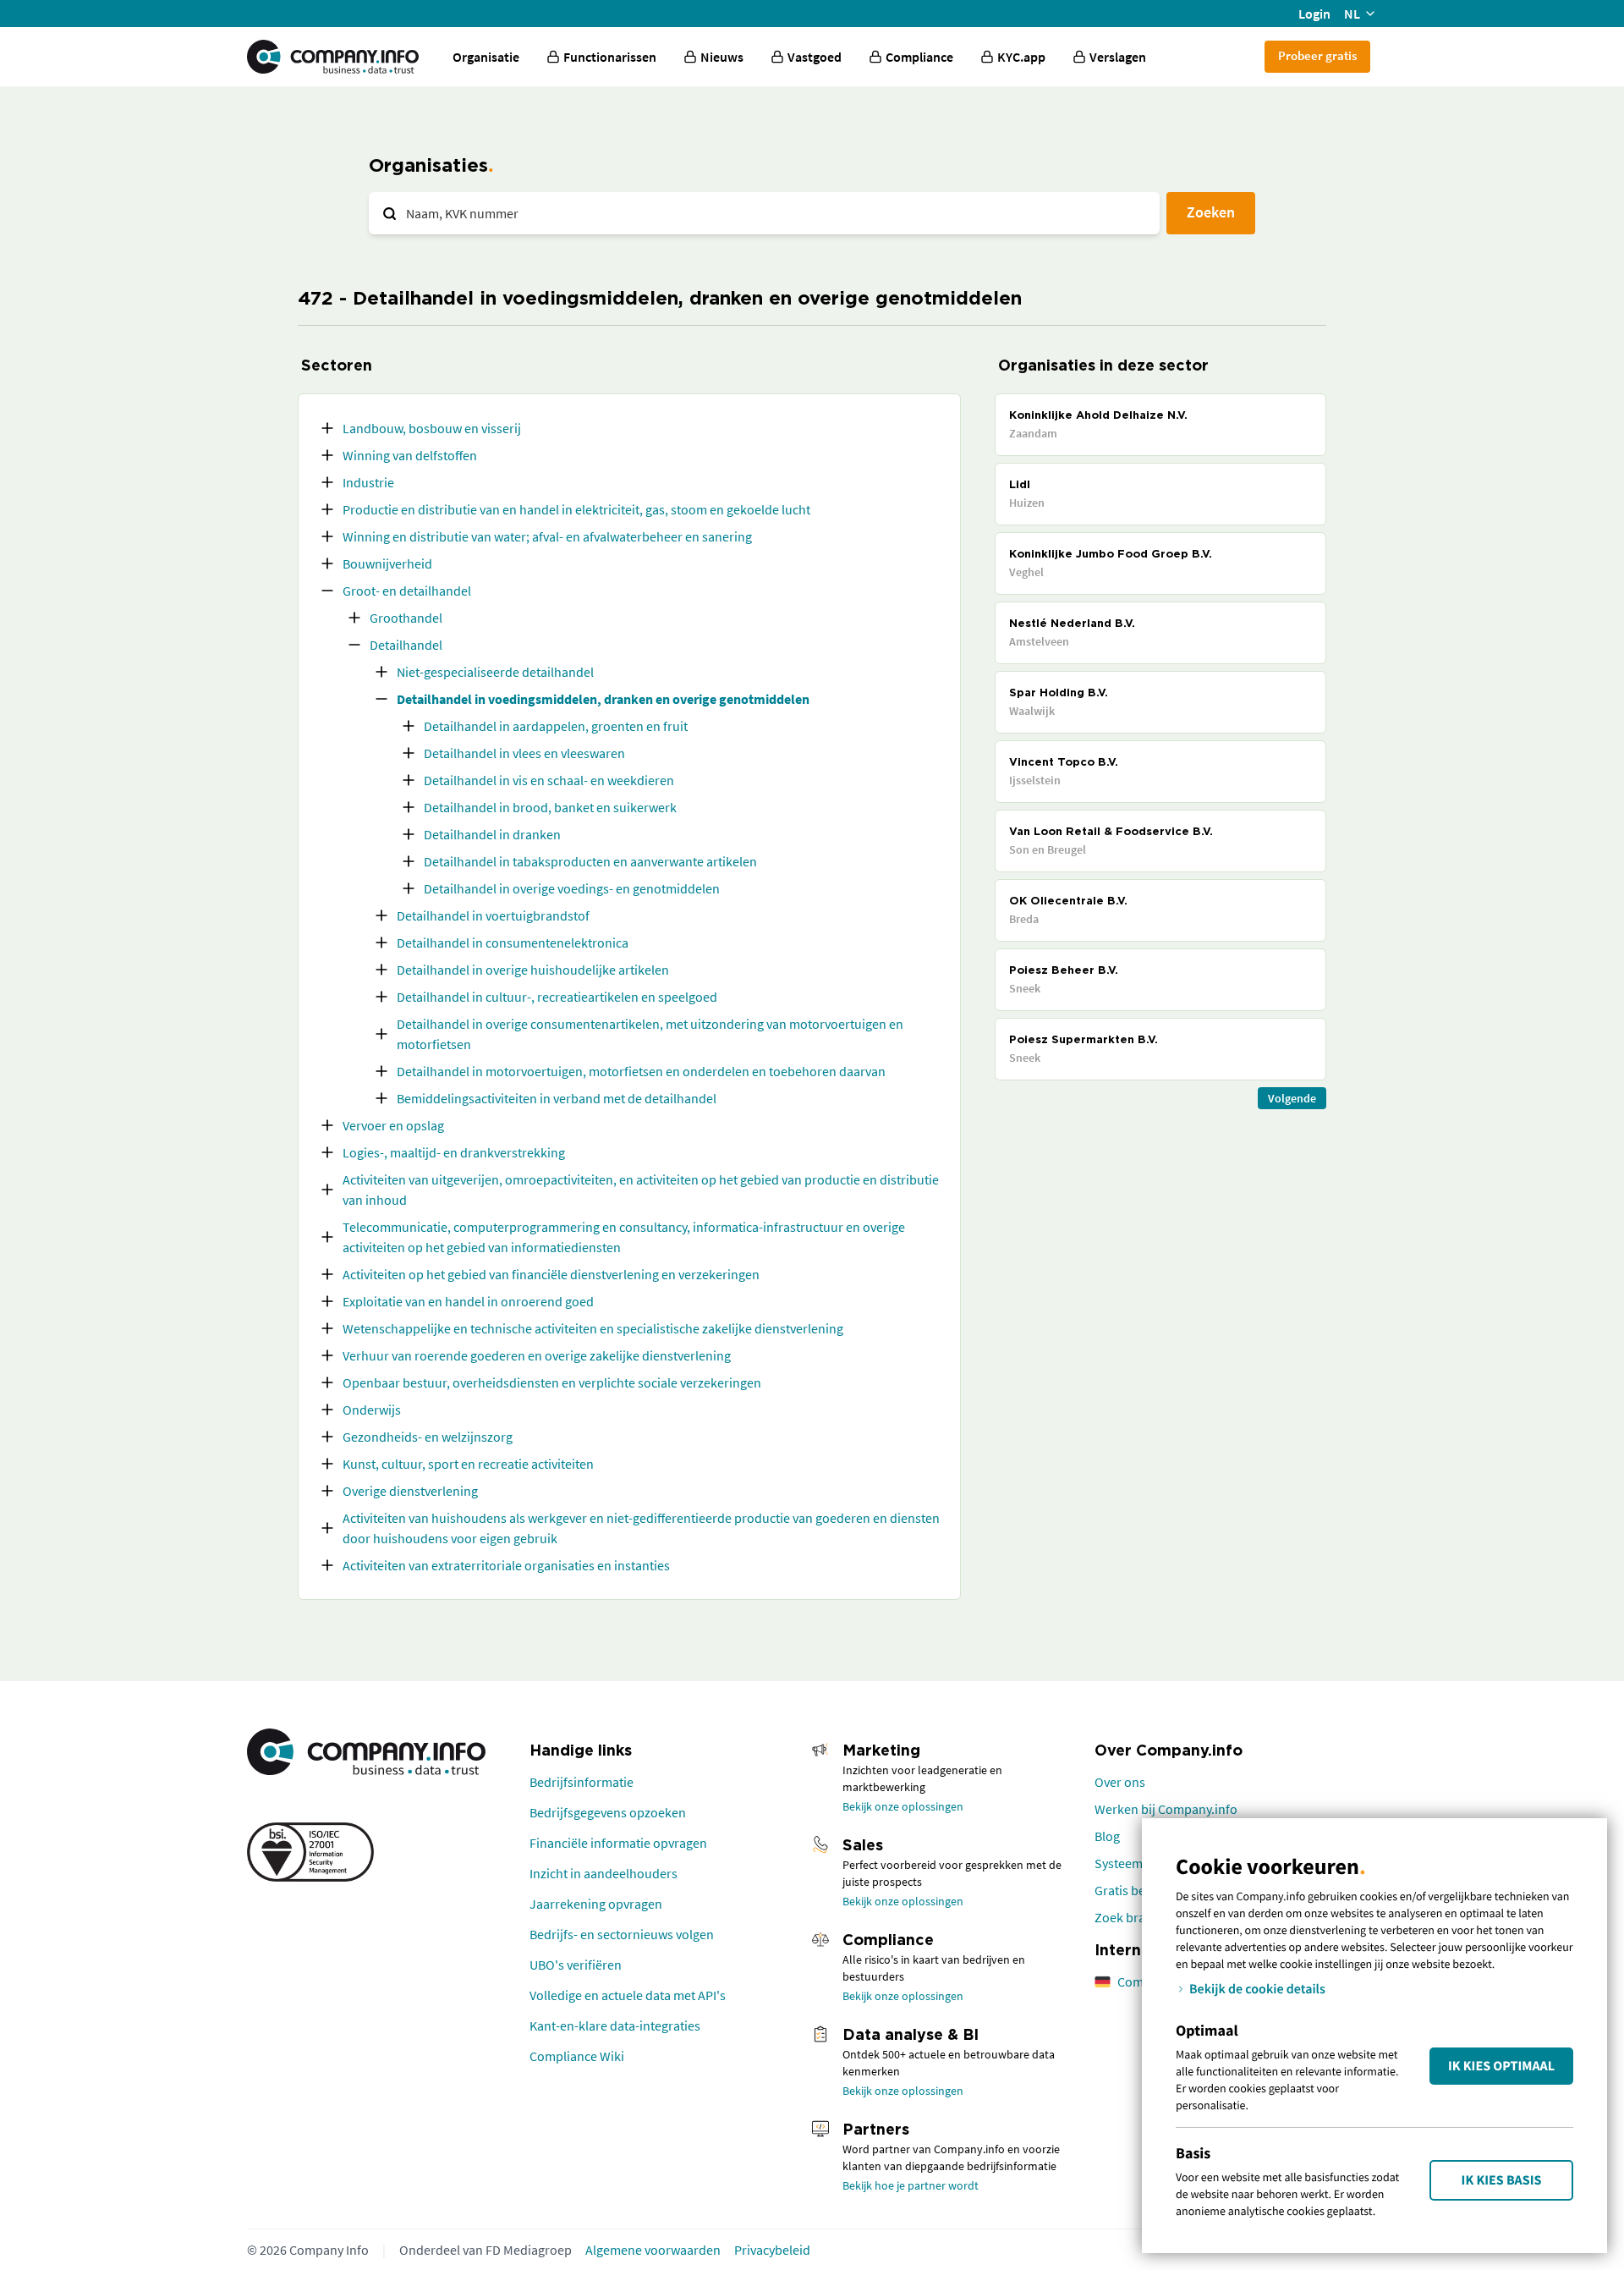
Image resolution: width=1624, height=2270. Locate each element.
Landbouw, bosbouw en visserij (432, 428)
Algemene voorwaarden (653, 2250)
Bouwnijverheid (387, 563)
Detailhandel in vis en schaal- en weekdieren (549, 780)
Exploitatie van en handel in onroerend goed (468, 1301)
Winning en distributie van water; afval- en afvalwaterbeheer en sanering (547, 536)
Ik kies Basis (1502, 2180)
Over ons (1120, 1782)
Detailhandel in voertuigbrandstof (493, 915)
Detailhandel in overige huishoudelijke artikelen (533, 970)
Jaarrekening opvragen (596, 1904)
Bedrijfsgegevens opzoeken (608, 1812)
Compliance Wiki (577, 2056)
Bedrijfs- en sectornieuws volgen (622, 1934)
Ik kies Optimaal (1501, 2066)
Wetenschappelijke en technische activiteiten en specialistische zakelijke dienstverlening (593, 1328)
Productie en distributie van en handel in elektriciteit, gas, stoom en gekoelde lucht (576, 509)
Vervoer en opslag (393, 1125)
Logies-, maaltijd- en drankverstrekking (454, 1152)
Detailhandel (406, 645)
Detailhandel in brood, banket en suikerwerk (550, 807)
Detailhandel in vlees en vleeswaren (524, 753)
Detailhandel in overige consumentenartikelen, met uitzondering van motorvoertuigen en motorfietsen (650, 1034)
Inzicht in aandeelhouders (604, 1873)
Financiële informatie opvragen (618, 1843)
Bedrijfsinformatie (582, 1782)
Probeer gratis (1317, 55)
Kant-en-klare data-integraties (615, 2025)
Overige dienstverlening (410, 1491)
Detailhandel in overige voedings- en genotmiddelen (572, 888)
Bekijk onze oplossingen (903, 1806)
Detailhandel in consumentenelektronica (513, 943)
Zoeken (1211, 212)
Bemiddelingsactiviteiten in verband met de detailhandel (557, 1098)
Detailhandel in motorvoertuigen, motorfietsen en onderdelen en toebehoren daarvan (641, 1071)
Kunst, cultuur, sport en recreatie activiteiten (468, 1464)
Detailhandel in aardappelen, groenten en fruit (556, 726)
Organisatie (486, 57)
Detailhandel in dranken (492, 834)
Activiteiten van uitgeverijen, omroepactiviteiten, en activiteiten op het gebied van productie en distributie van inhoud (641, 1190)
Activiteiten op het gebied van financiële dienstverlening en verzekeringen (551, 1274)
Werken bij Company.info (1166, 1809)
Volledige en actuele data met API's (628, 1995)
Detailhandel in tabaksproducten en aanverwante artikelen (590, 861)
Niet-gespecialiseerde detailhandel (495, 672)
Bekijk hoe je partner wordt (911, 2185)
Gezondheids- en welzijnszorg (428, 1437)
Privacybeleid (772, 2250)
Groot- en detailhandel (407, 591)
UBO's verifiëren (576, 1965)
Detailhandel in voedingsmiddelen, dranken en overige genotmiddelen (603, 699)
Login (1314, 14)
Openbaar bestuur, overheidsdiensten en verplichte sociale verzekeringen (552, 1382)
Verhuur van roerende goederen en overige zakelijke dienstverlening (537, 1355)
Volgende (1292, 1098)
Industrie (368, 482)
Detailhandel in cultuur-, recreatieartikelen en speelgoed (557, 997)
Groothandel (406, 618)
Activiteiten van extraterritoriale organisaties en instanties (506, 1565)
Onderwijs (372, 1410)
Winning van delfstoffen (410, 455)
